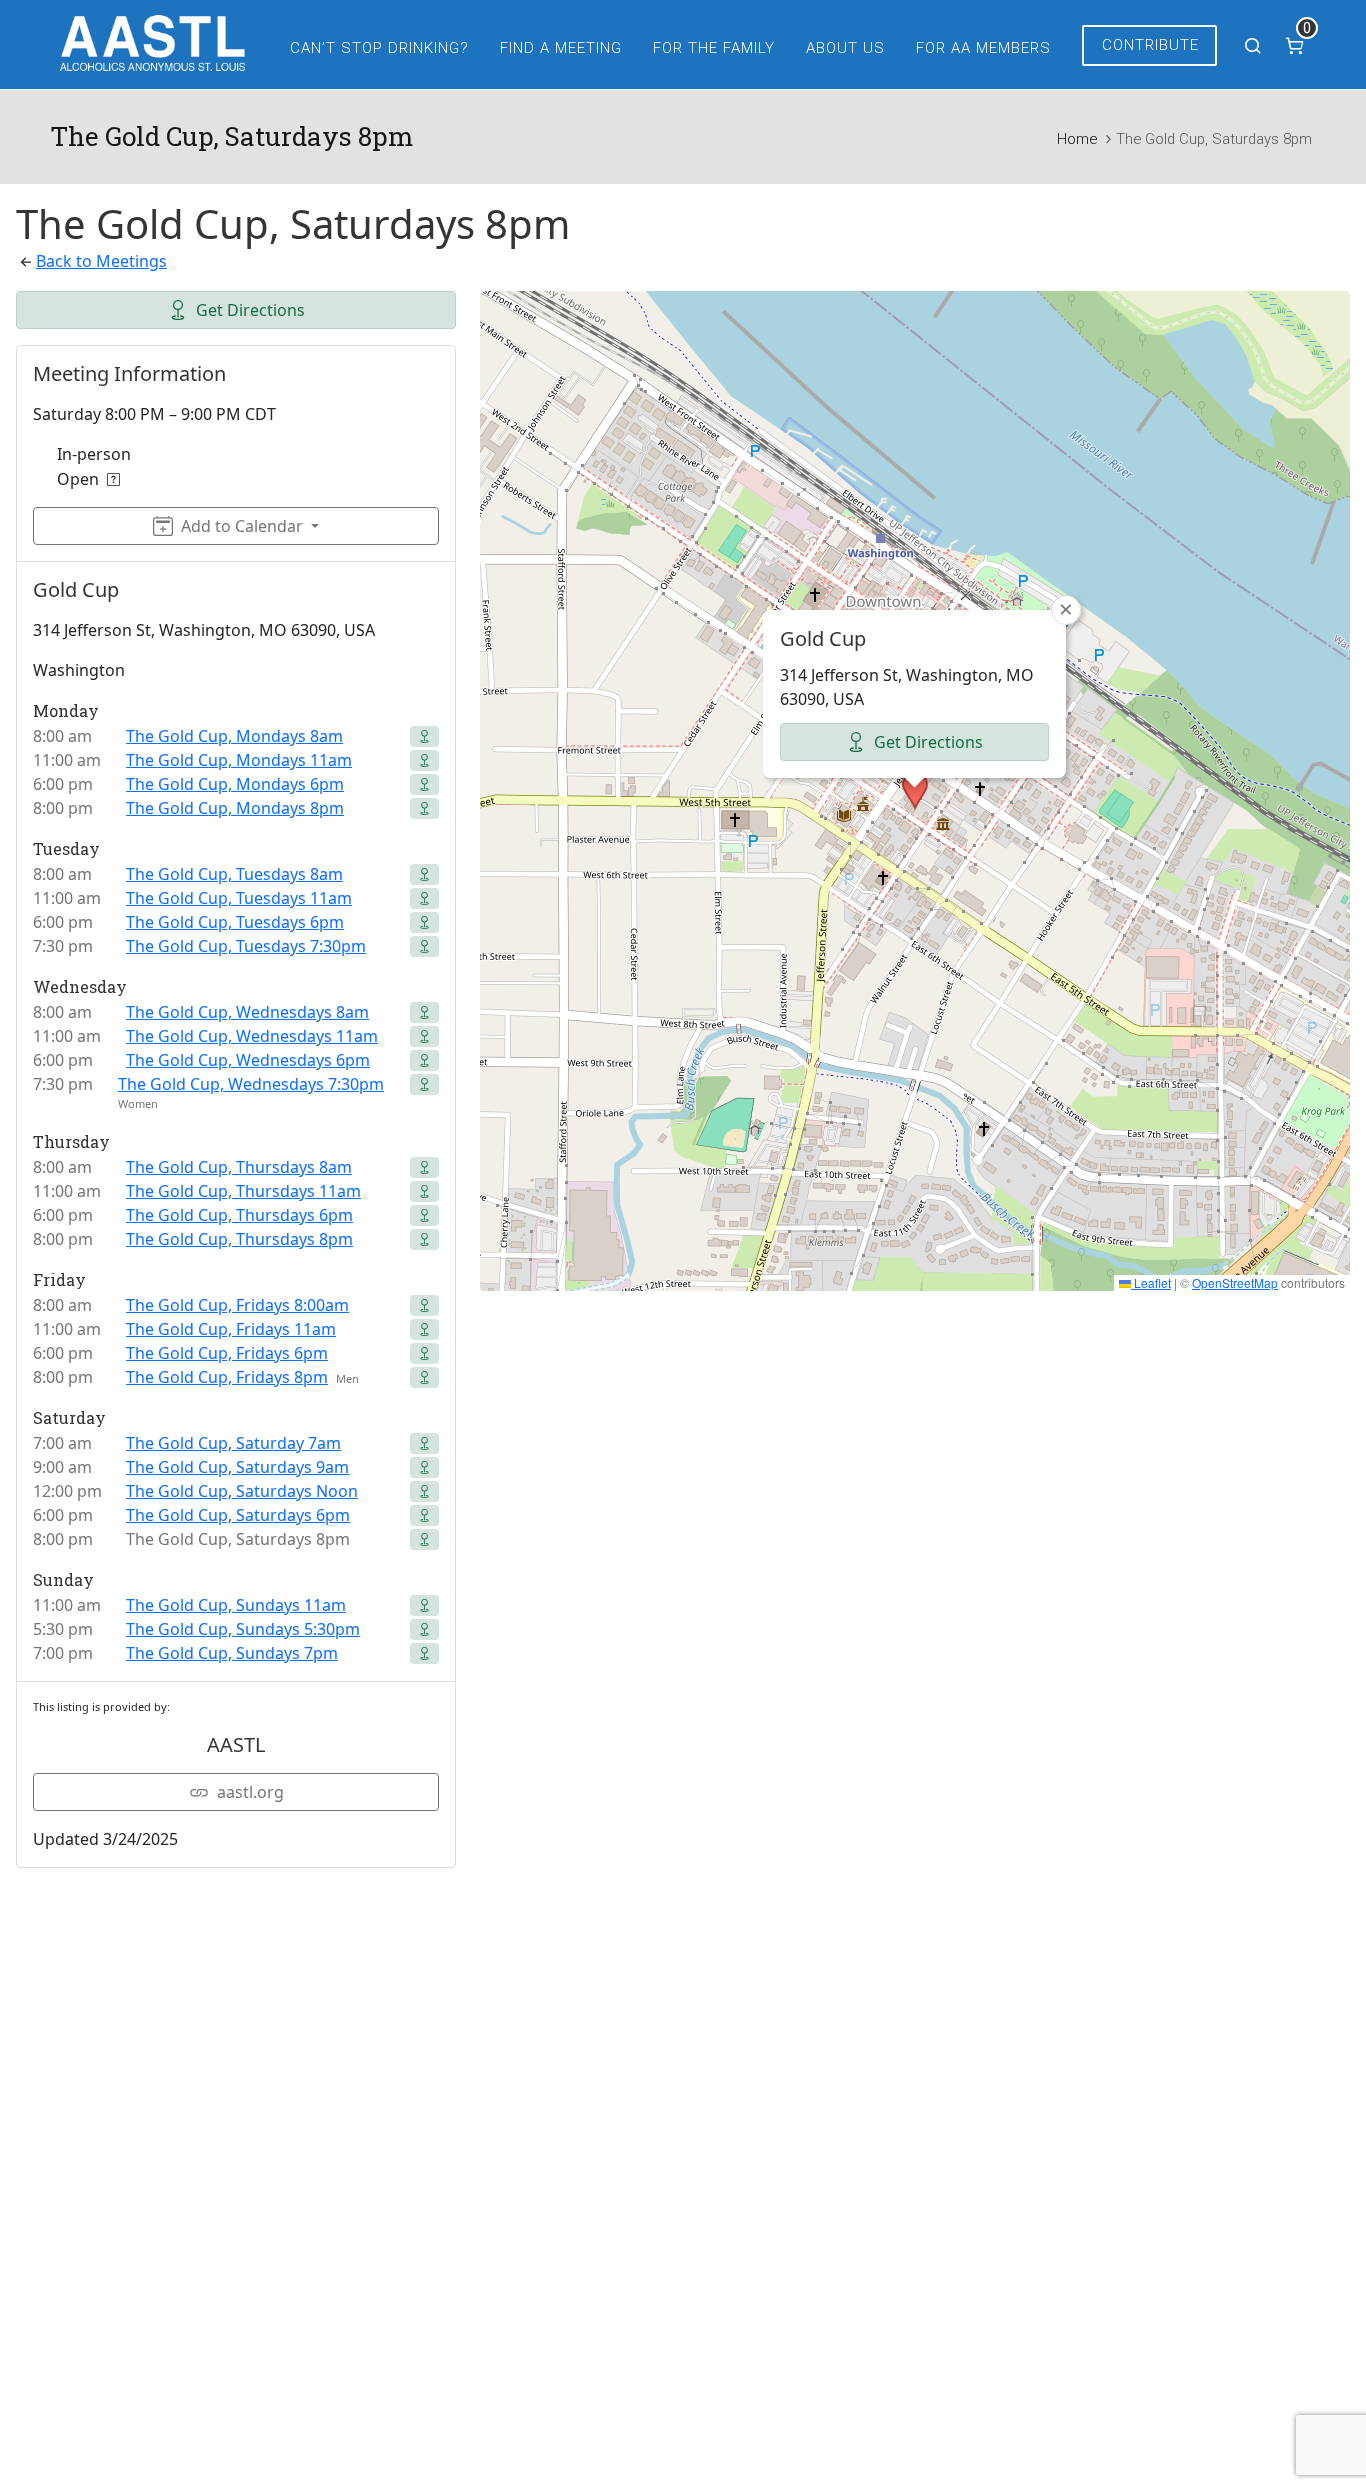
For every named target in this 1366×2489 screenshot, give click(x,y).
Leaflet (1151, 1282)
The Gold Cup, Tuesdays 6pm (235, 922)
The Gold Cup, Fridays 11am (231, 1329)
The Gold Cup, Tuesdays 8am (234, 874)
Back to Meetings (101, 261)
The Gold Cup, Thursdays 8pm (239, 1239)
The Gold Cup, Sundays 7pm (232, 1653)
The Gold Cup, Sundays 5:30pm (243, 1629)
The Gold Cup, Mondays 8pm (235, 808)
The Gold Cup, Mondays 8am (234, 736)
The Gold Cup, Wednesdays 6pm (248, 1060)
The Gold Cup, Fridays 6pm (227, 1353)
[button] (915, 791)
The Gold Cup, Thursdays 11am (243, 1191)
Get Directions (250, 310)
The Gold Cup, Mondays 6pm (235, 784)
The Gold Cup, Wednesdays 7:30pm (251, 1084)
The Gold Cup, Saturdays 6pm (238, 1515)
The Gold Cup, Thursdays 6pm (239, 1215)
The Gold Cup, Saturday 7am (233, 1443)
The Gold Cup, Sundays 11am (236, 1605)
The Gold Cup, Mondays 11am (239, 760)
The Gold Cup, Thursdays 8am (239, 1167)
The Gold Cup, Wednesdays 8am (247, 1012)
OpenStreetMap (1235, 1282)
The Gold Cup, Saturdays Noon (242, 1491)
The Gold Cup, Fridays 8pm (227, 1377)
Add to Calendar (242, 526)
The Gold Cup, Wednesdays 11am (252, 1036)
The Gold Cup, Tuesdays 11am (239, 898)
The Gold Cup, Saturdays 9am (237, 1467)
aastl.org (250, 1792)
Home (1077, 139)
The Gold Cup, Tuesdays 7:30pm (246, 946)
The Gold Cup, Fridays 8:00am (237, 1305)
